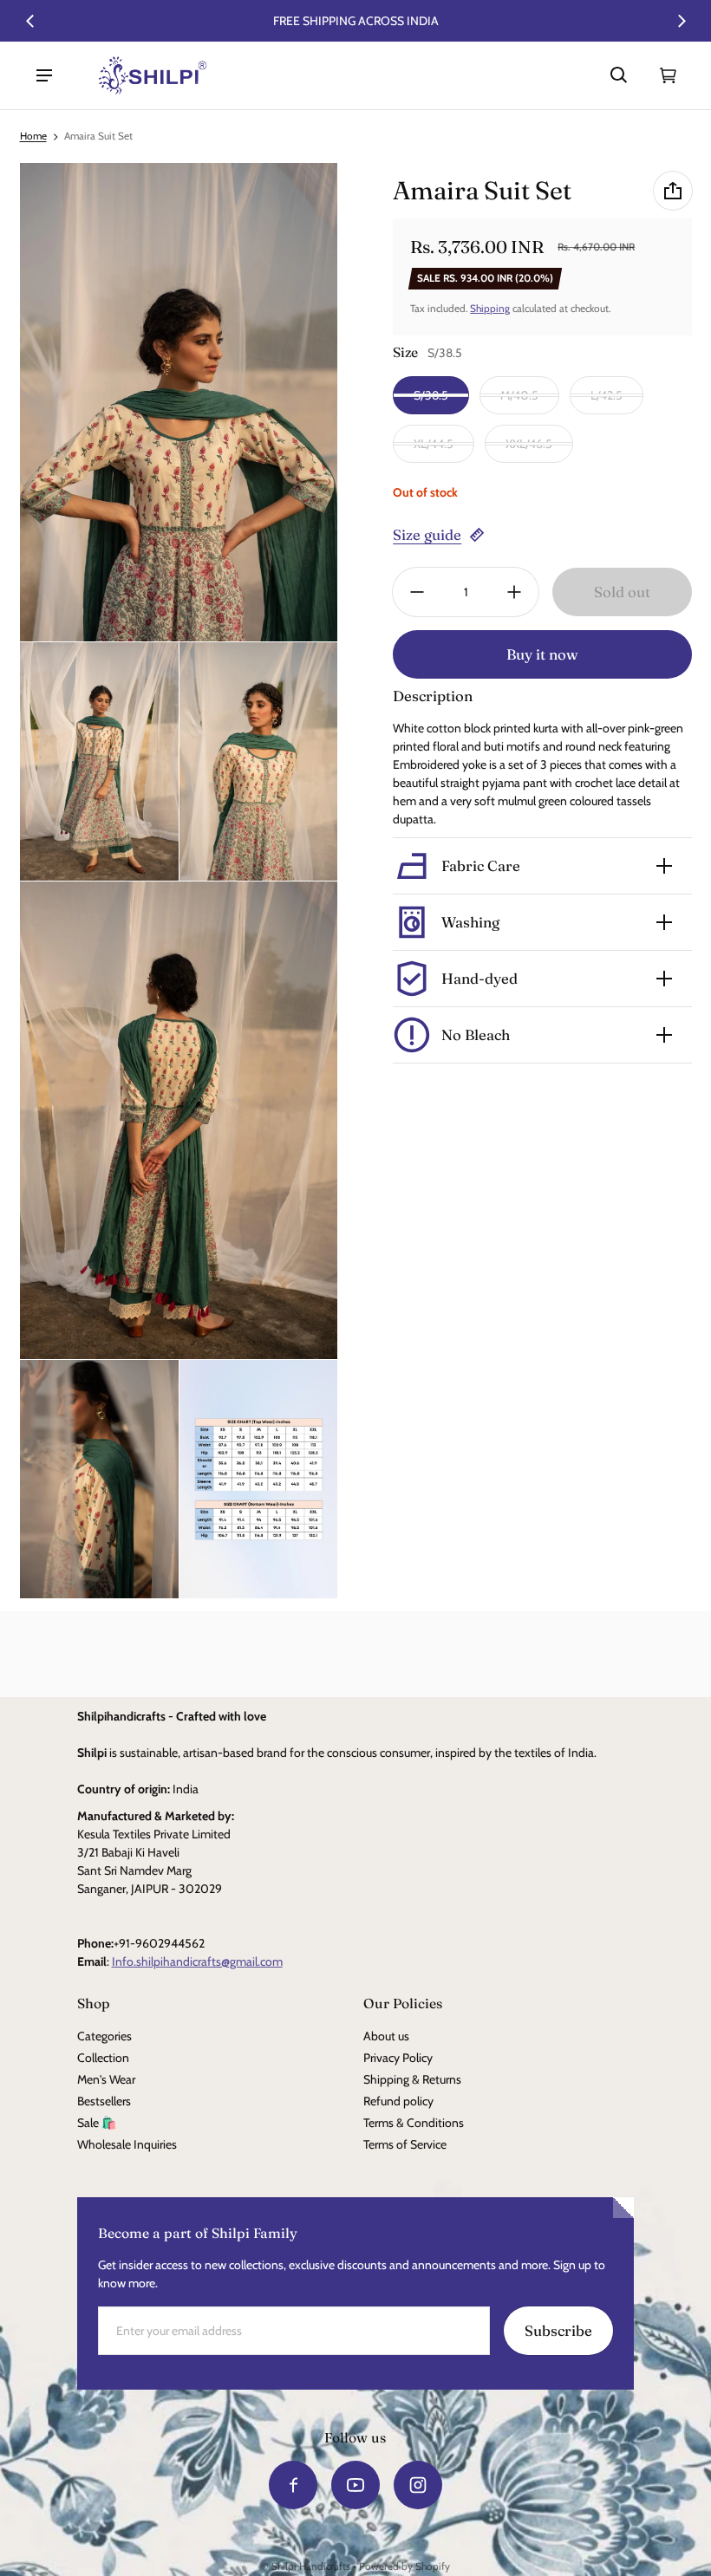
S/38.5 (431, 395)
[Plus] (514, 592)
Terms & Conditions (414, 2123)
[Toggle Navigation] (44, 75)
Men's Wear (106, 2079)
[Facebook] (293, 2485)
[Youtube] (355, 2485)
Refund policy (398, 2101)
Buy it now (542, 654)
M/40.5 (519, 395)
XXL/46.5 (529, 444)
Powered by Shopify (404, 2566)
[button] (619, 75)
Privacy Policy (398, 2058)
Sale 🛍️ (97, 2123)
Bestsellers (104, 2101)
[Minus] (417, 592)
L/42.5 (607, 395)
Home (33, 136)
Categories (104, 2036)
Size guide (427, 535)
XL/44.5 (434, 444)
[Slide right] (682, 21)
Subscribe (558, 2331)
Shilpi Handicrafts (311, 2566)
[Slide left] (30, 21)
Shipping (490, 309)
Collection (103, 2058)
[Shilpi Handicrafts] (153, 75)
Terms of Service (405, 2144)
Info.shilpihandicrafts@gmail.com (197, 1961)
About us (386, 2036)
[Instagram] (418, 2485)
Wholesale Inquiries (127, 2144)
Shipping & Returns (412, 2079)
